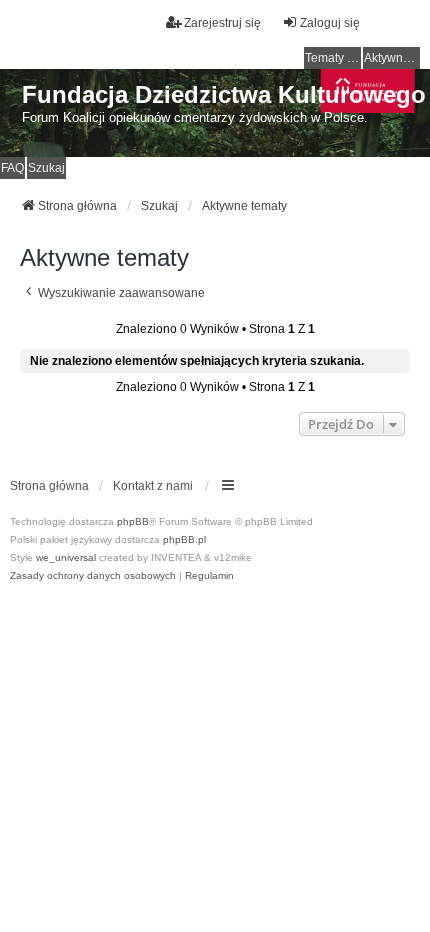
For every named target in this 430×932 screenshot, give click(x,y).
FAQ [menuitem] (12, 168)
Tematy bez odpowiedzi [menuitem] (333, 58)
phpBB (133, 521)
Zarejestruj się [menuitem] (222, 23)
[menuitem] (93, 576)
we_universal (66, 557)
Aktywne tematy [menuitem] (392, 58)
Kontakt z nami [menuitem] (153, 486)
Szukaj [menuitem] (46, 168)
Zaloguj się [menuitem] (330, 23)
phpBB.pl (184, 539)
